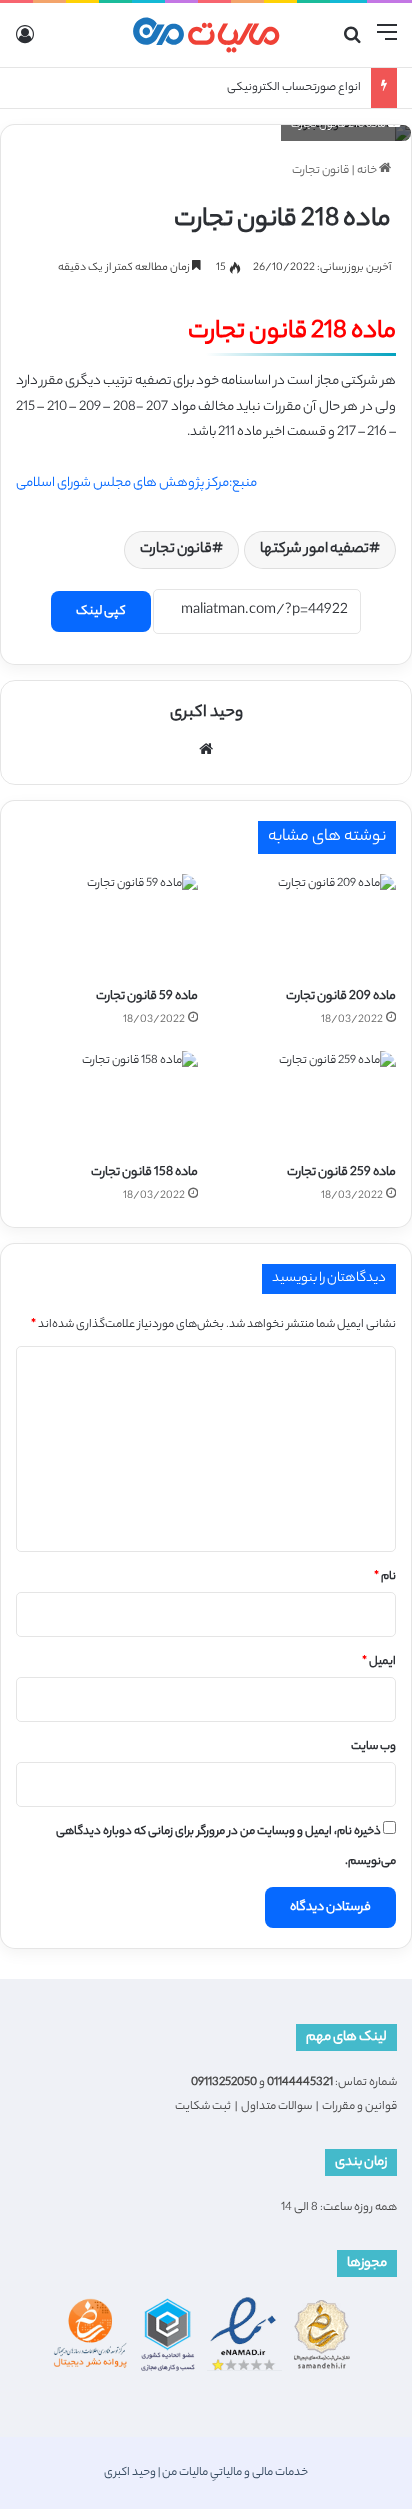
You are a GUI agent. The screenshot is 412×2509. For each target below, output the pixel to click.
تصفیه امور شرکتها (314, 550)
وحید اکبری (206, 713)
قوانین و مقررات (359, 2107)
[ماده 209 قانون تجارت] (305, 925)
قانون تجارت (320, 171)
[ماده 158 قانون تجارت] (107, 1102)
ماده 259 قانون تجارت (341, 1172)
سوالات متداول (276, 2107)
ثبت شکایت (203, 2107)
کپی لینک (101, 611)
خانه (368, 171)
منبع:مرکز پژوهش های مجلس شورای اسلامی (136, 483)
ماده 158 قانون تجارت (144, 1172)
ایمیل (379, 1662)
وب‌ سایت (373, 1747)
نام (385, 1577)
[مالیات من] (206, 35)
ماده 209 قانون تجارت (341, 996)
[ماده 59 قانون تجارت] (107, 925)
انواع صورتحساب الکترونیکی (294, 88)
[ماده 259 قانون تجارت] (305, 1102)
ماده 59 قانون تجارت (147, 996)
